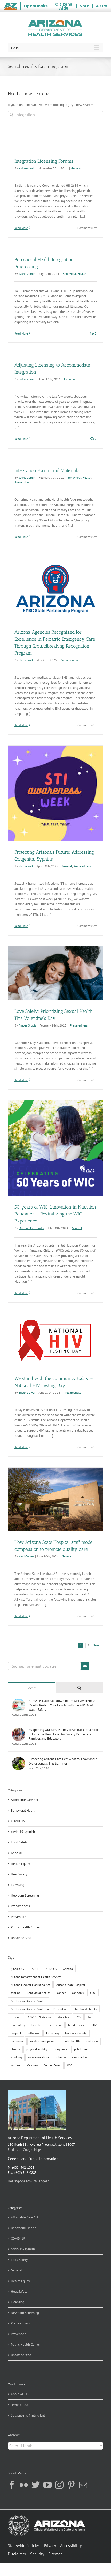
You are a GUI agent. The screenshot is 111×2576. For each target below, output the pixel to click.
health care (54, 2025)
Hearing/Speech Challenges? (28, 2181)
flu (89, 2017)
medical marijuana (42, 2041)
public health (83, 2049)
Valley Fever (53, 2065)
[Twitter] (36, 2485)
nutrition (92, 2041)
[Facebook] (12, 2485)
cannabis (78, 1993)
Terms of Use (20, 2405)
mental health (70, 2041)
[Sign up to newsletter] (85, 1666)
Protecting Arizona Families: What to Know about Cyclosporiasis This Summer (63, 1761)
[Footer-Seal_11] (46, 2516)
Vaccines (32, 2065)
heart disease (77, 2025)
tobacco (61, 2057)
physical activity (37, 2049)
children (16, 2017)
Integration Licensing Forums (44, 161)
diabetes (64, 2017)
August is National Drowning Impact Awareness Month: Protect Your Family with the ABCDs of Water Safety (62, 1705)
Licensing (70, 379)
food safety (18, 2025)
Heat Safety (19, 1874)
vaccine (15, 2065)
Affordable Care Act (25, 1800)
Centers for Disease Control (29, 2001)
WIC (70, 2065)
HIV (94, 2025)
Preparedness (69, 660)
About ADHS (20, 2394)
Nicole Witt (26, 660)
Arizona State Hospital (71, 1985)
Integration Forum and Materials (47, 470)
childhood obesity (85, 2009)
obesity (15, 2049)
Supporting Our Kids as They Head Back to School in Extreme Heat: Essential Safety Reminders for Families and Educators (63, 1734)
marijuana (17, 2041)
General (76, 168)
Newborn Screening (25, 1895)
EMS (78, 2017)
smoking (16, 2057)
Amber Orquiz (27, 1025)
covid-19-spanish (23, 1832)
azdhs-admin (27, 168)
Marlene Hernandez (31, 1228)
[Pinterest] (71, 2485)
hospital (16, 2033)
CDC (93, 1993)
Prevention (22, 482)
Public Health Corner (25, 1927)
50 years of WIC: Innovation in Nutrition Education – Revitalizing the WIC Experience (55, 1214)
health (36, 2025)
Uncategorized (21, 1938)
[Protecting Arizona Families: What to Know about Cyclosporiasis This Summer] (19, 1759)
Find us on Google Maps (25, 2150)
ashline (15, 1993)
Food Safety (19, 1842)
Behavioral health (39, 1993)
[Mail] (83, 2485)
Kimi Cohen (26, 1556)
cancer (61, 1993)
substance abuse (39, 2057)
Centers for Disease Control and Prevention (39, 2009)
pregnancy (61, 2049)
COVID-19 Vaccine (40, 2017)
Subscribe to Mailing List (28, 2415)
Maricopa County (76, 2033)
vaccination (80, 2057)
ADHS (35, 1969)
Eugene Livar (27, 1392)
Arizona (68, 1969)
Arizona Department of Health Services (36, 1977)
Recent (32, 1688)
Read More (21, 228)
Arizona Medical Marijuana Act (30, 1985)
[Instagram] (59, 2485)
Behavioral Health (75, 274)
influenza (34, 2033)
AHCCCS (51, 1969)
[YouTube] (47, 2485)
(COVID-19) (18, 1969)
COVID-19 (18, 1821)
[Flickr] (24, 2485)
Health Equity (20, 1864)
